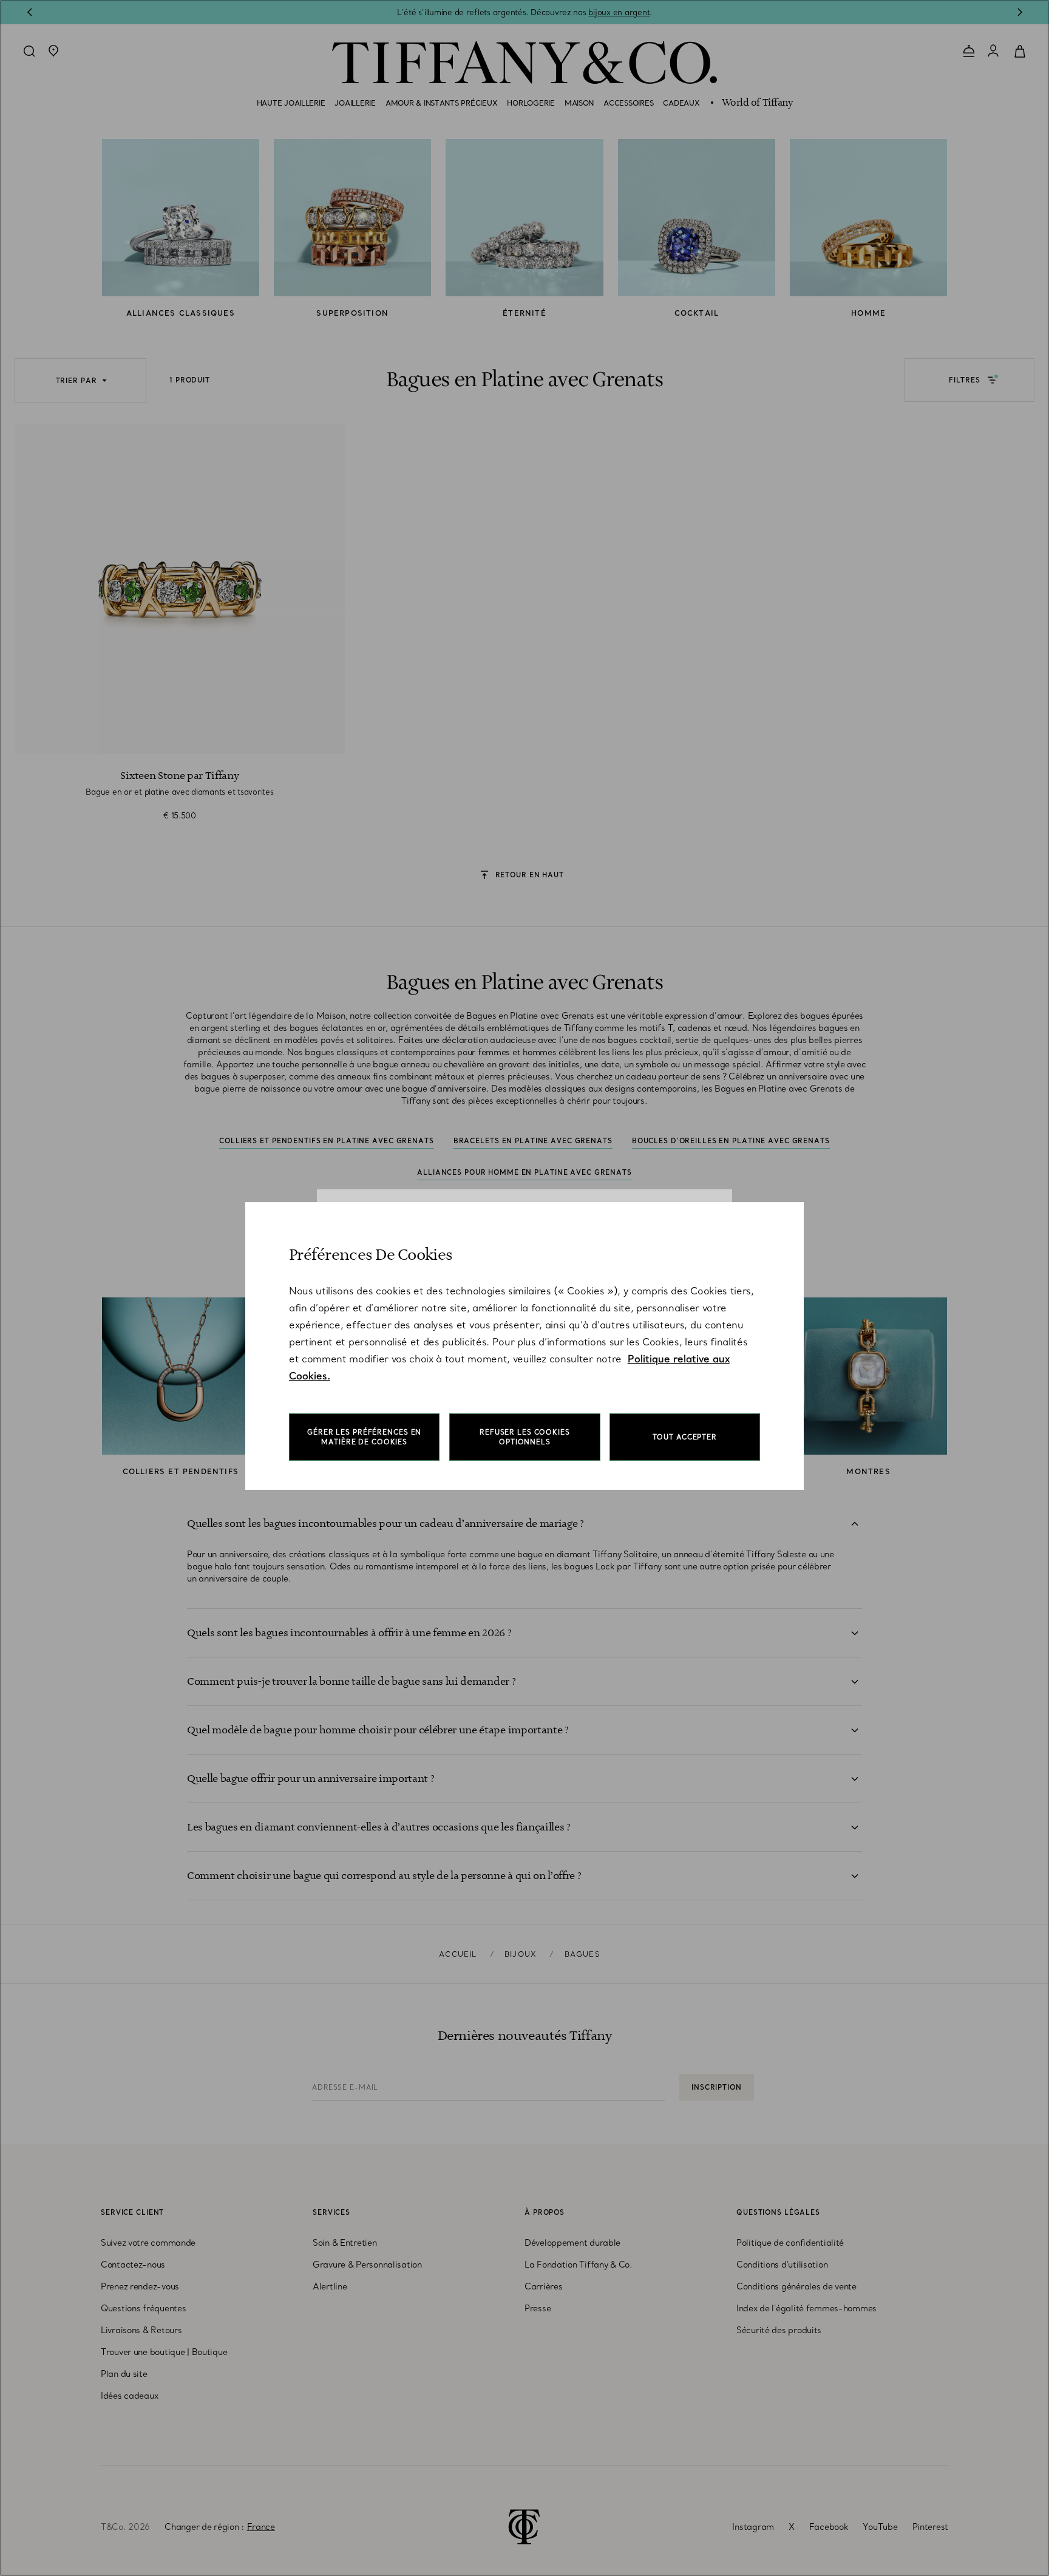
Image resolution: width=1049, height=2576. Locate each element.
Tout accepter (685, 1437)
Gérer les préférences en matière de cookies (364, 1437)
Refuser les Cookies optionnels (525, 1437)
